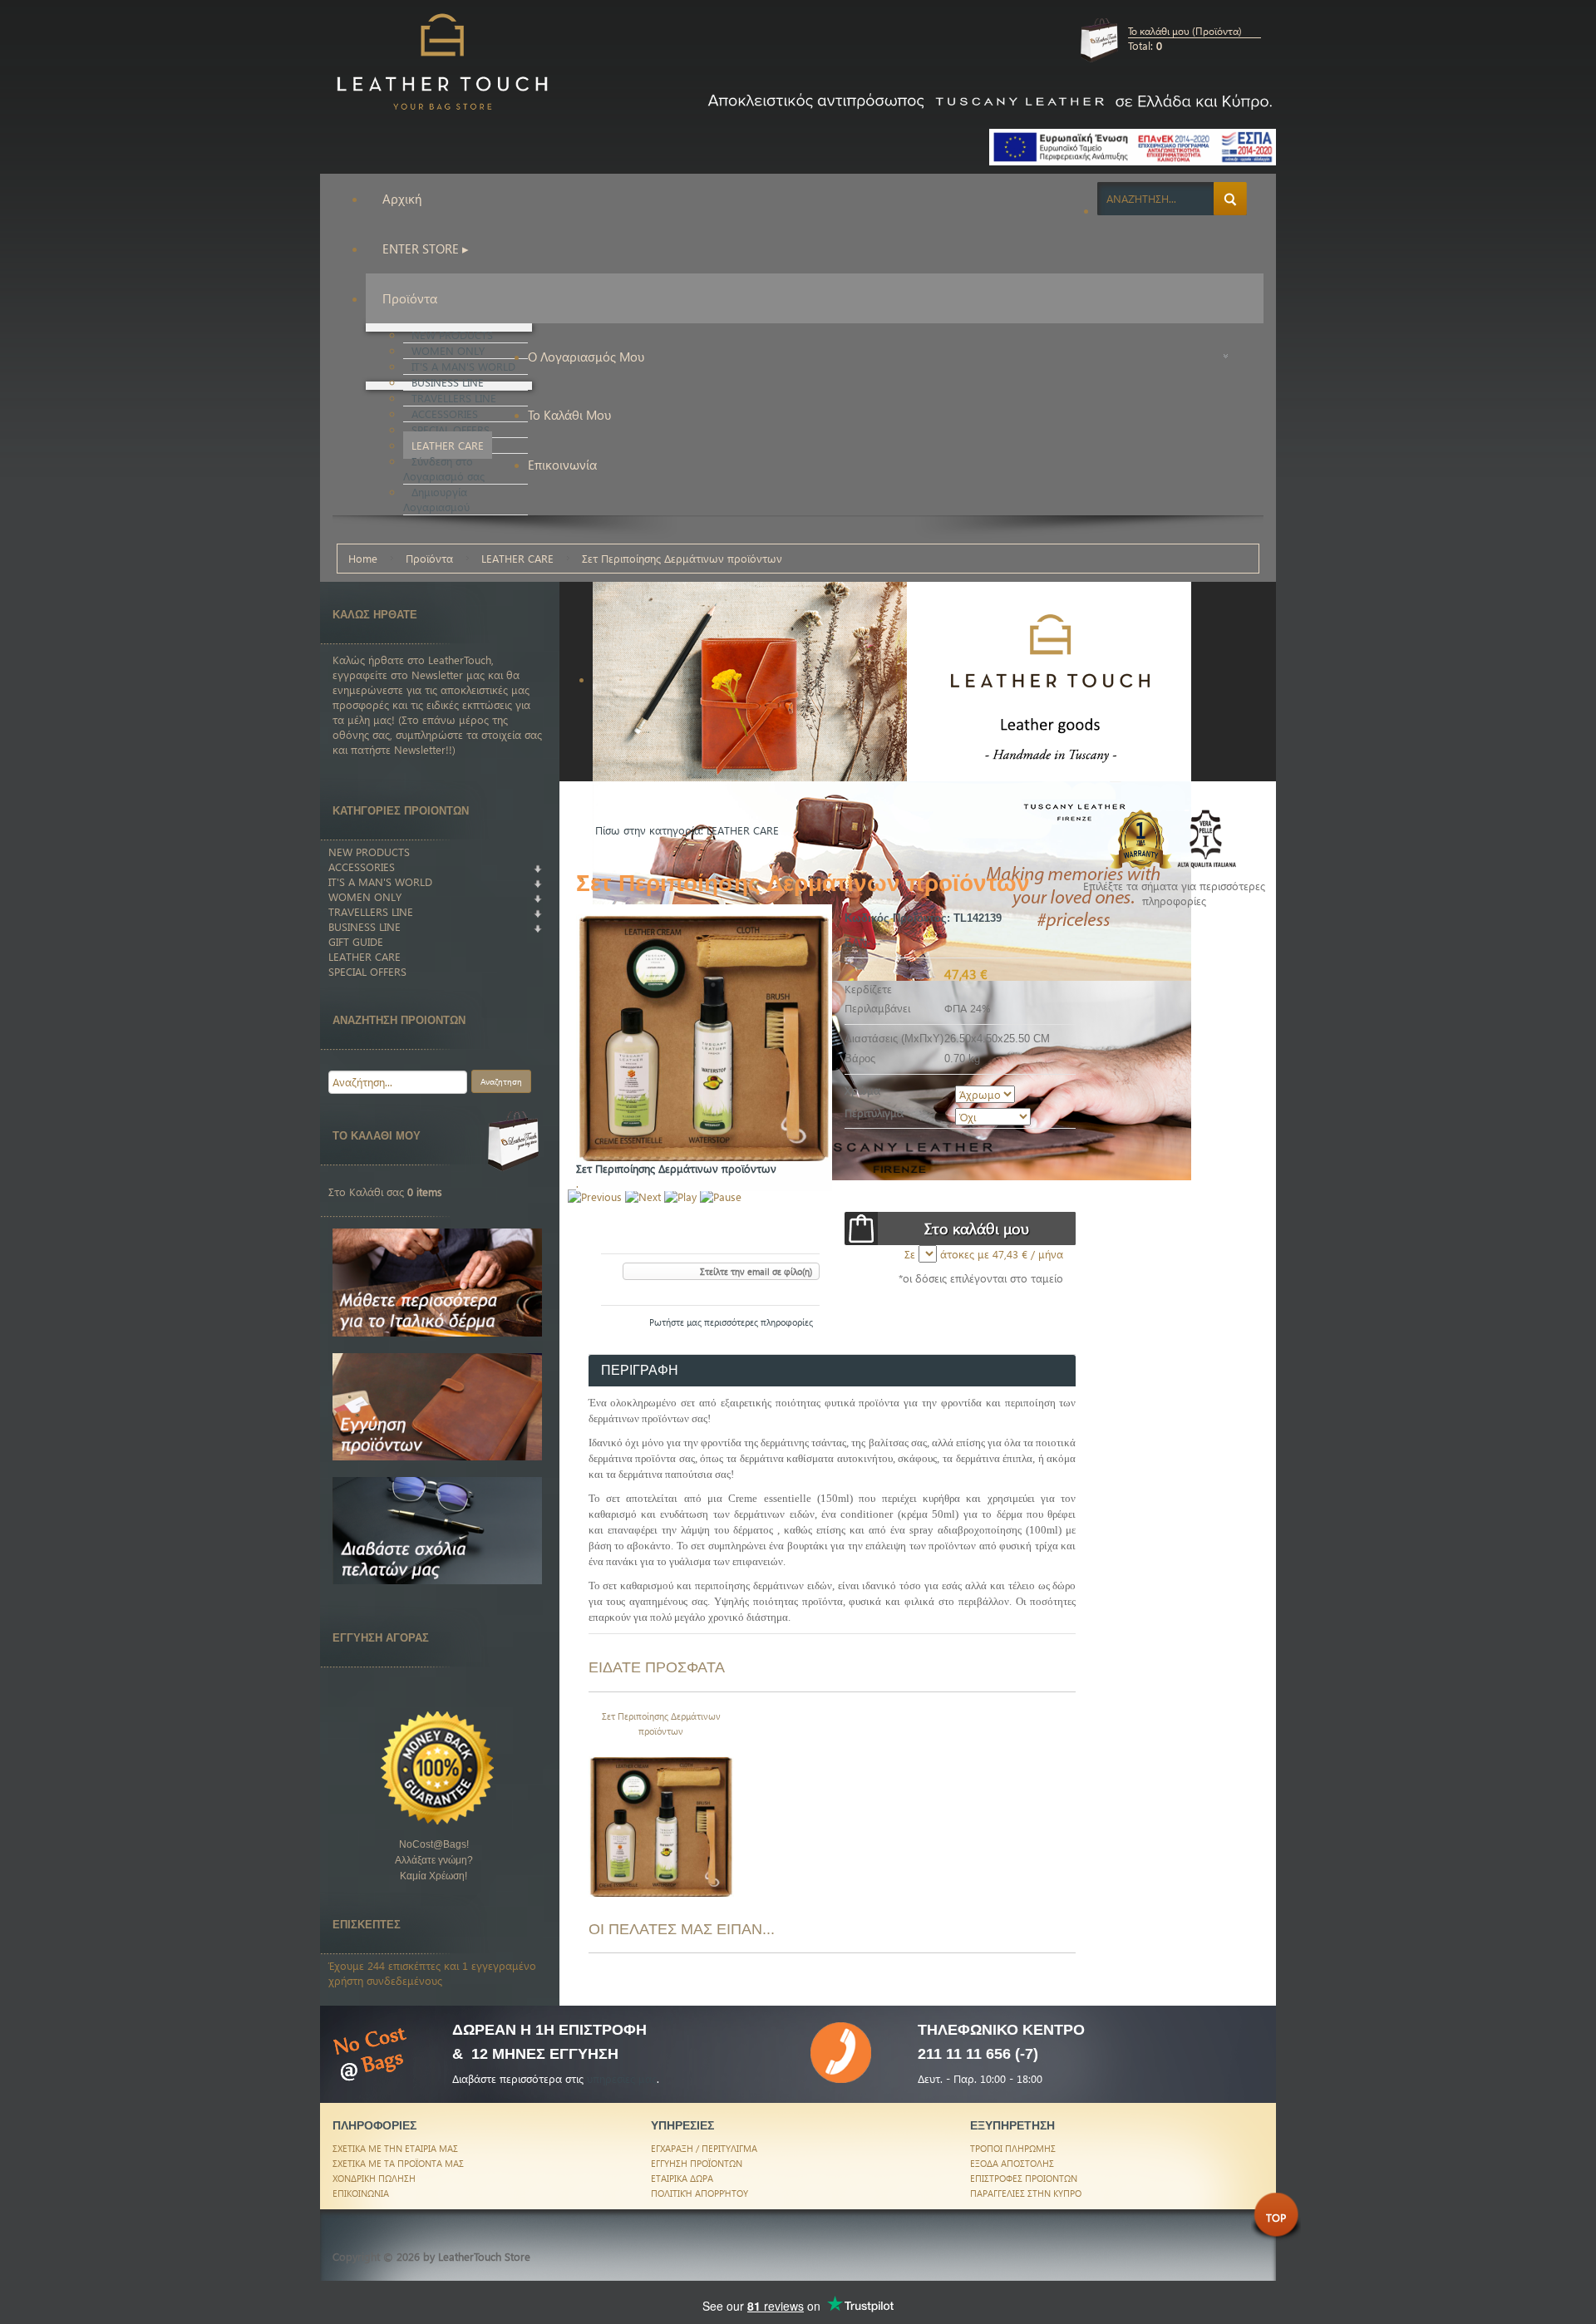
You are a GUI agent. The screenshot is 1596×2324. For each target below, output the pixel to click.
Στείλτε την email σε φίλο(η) (756, 1271)
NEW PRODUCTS (369, 852)
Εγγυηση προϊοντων (697, 2163)
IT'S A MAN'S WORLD (380, 881)
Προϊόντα (429, 558)
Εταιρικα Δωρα (682, 2178)
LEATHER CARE (517, 558)
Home (363, 558)
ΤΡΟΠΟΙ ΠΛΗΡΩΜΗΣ (1013, 2148)
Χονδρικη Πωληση (374, 2178)
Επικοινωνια (361, 2193)
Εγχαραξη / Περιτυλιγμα (704, 2148)
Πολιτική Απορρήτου (699, 2193)
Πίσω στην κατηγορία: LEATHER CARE (687, 830)
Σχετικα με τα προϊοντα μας (398, 2163)
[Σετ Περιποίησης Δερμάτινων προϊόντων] (662, 1822)
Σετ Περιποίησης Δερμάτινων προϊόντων (661, 1723)
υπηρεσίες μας (622, 2078)
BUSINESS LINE (365, 926)
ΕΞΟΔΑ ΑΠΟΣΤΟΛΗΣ (1012, 2163)
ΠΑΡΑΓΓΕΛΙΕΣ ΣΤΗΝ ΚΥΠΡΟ (1026, 2193)
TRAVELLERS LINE (371, 911)
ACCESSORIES (362, 867)
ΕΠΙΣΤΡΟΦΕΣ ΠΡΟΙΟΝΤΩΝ (1024, 2178)
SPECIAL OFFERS (367, 971)
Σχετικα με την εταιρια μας (395, 2148)
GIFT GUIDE (356, 941)
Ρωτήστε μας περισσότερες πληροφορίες (731, 1322)
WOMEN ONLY (365, 896)
